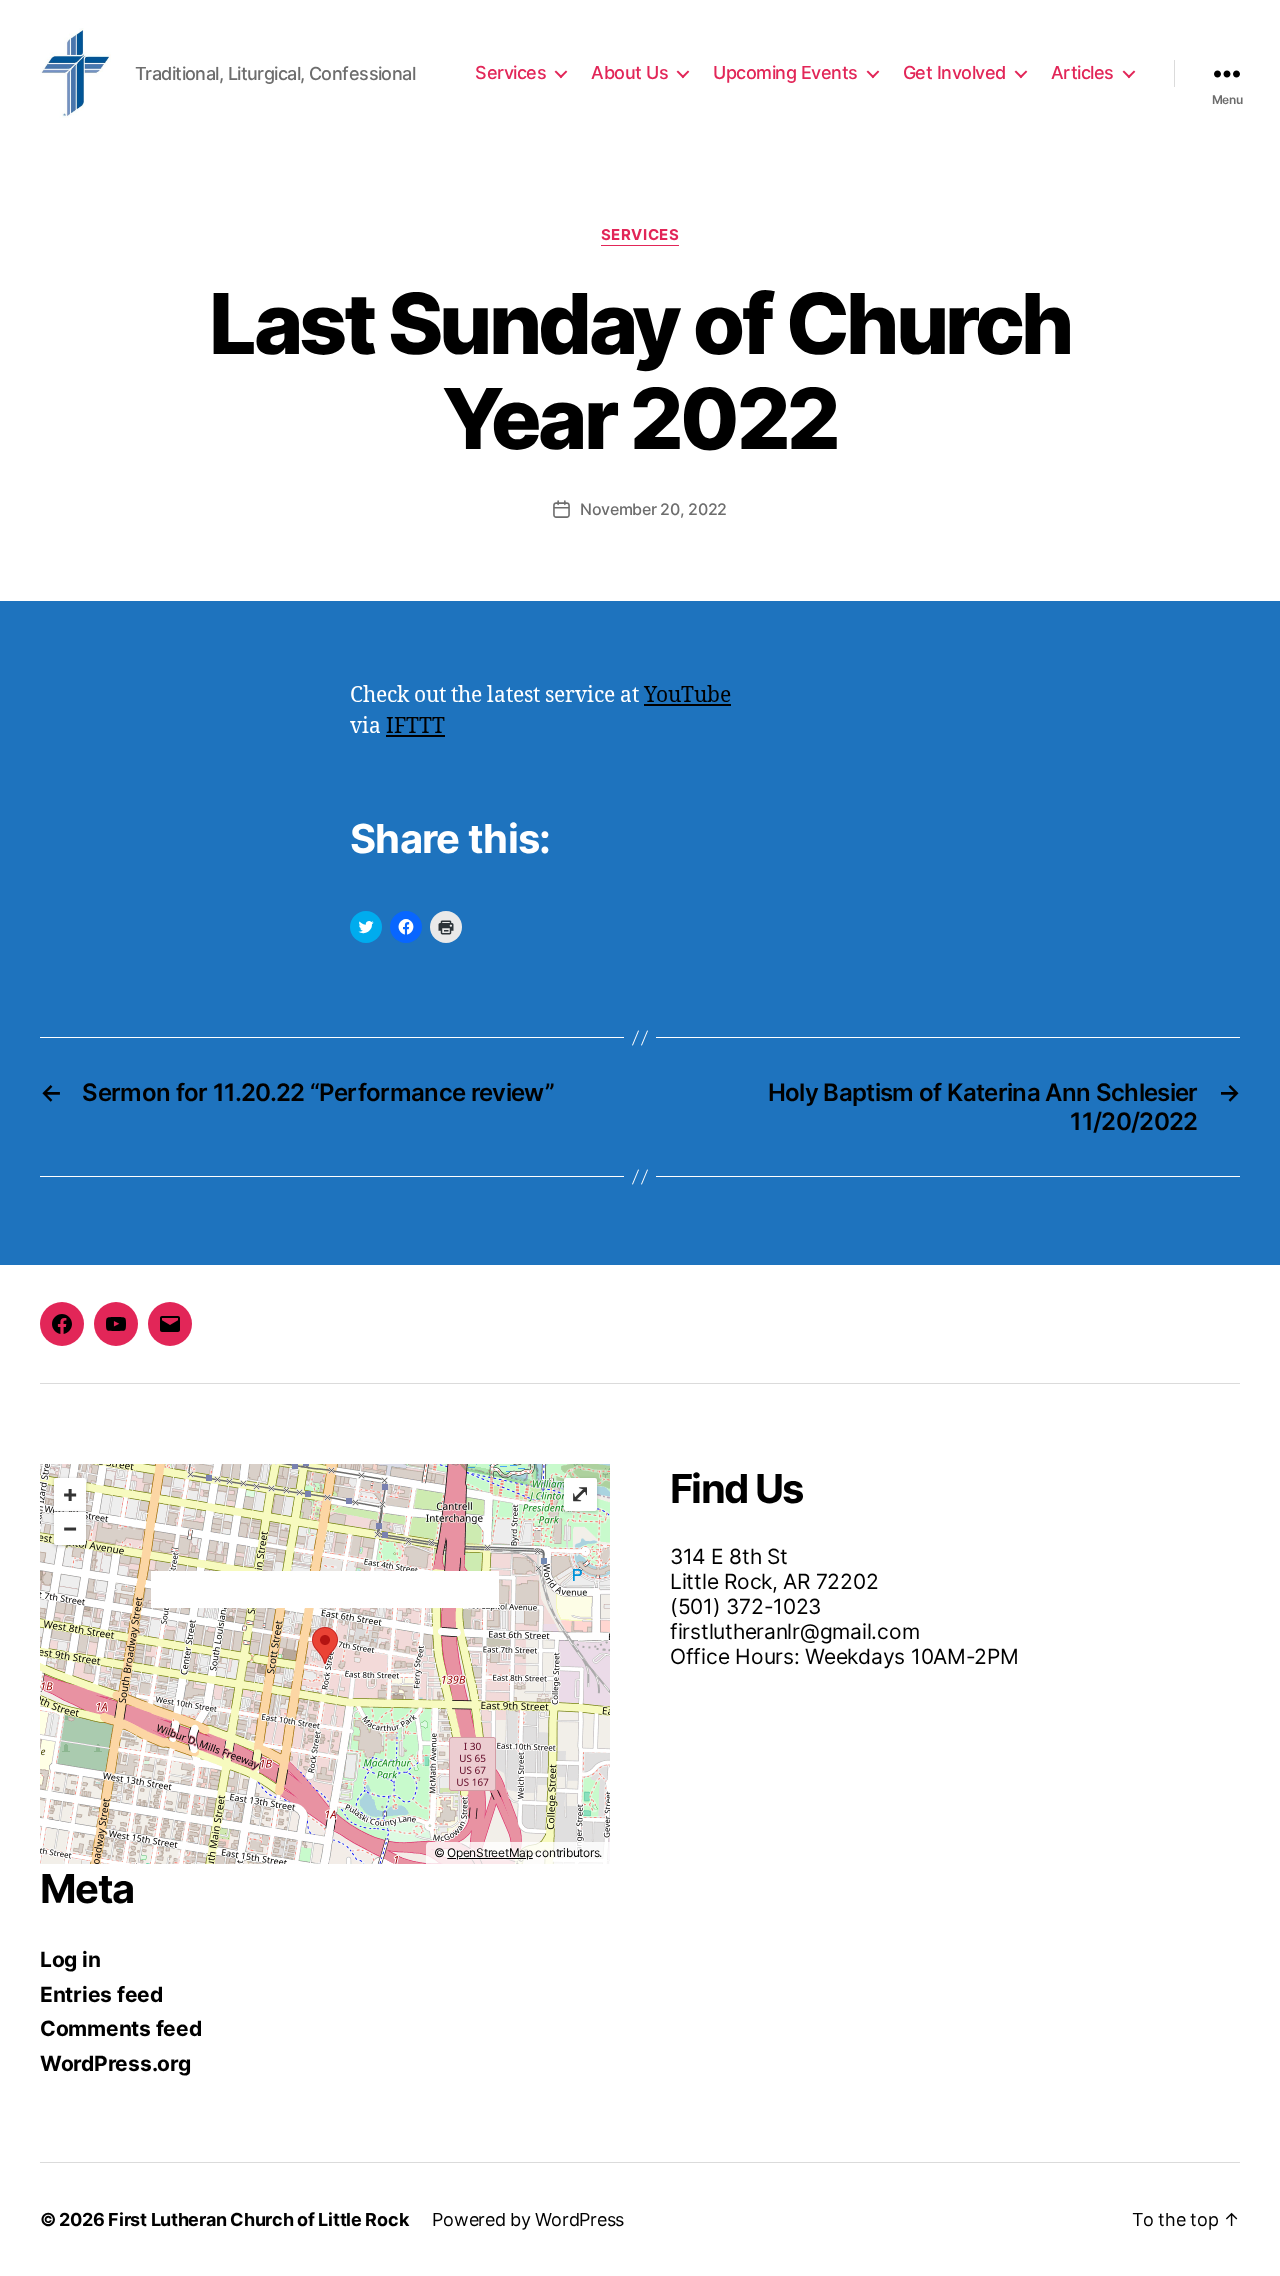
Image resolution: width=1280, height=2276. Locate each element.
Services (510, 72)
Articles (1082, 72)
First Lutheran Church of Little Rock (258, 2219)
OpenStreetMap (490, 1852)
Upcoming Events (785, 72)
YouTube (687, 695)
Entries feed (101, 1994)
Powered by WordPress (528, 2219)
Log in (70, 1959)
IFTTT (415, 726)
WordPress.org (115, 2063)
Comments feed (121, 2028)
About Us (629, 72)
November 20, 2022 (653, 509)
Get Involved (954, 72)
